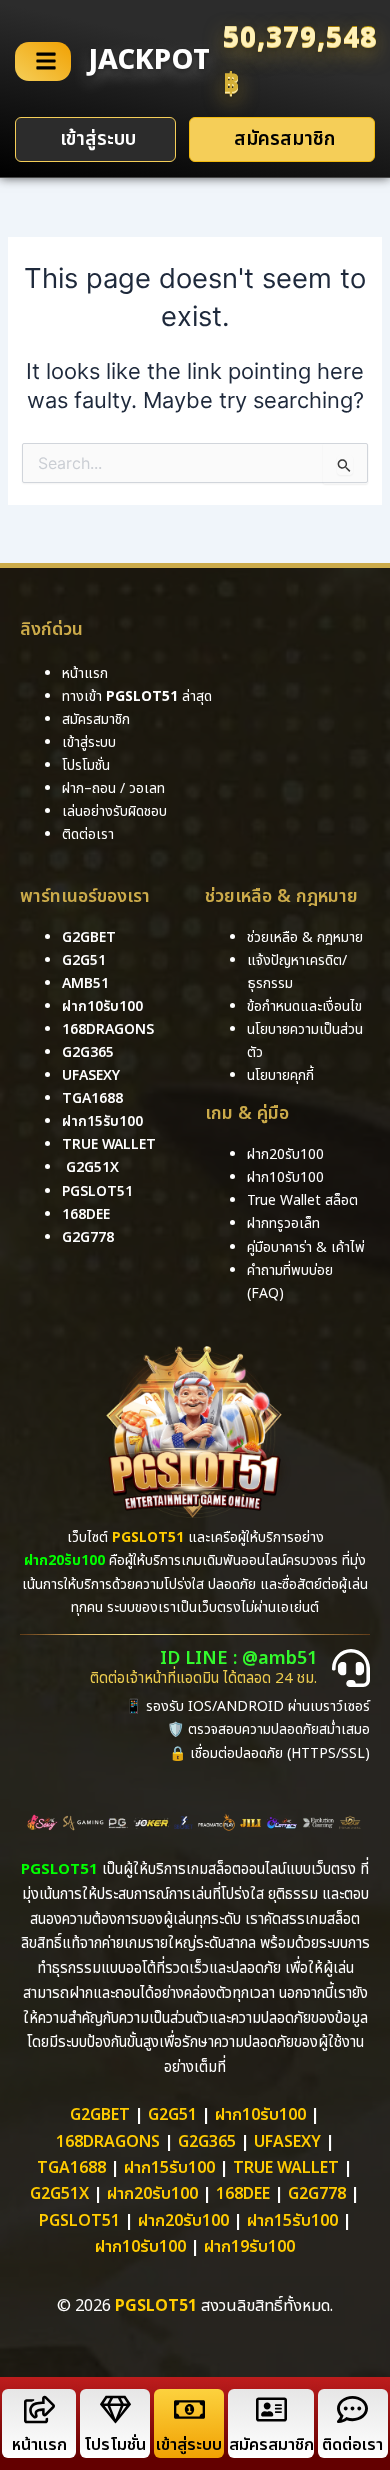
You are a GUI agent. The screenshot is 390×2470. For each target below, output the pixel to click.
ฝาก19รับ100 (249, 2247)
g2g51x (92, 1167)
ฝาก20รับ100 (152, 2194)
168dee (243, 2194)
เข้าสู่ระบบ (189, 2445)
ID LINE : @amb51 (238, 1658)
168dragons (108, 1029)
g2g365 (88, 1052)
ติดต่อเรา (88, 834)
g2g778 (88, 1237)
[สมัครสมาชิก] (271, 2409)
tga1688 (92, 1098)
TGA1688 (71, 2168)
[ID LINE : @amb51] (351, 1668)
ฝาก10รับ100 (102, 1006)
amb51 (85, 983)
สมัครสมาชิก (271, 2445)
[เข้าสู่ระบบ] (189, 2409)
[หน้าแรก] (39, 2409)
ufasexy (91, 1075)
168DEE (86, 1214)
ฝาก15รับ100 (102, 1121)
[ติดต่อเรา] (352, 2409)
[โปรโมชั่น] (115, 2409)
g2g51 (84, 960)
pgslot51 (97, 1191)
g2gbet (89, 937)
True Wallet (109, 1144)
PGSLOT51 (79, 2221)
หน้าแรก (39, 2445)
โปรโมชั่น (115, 2445)
